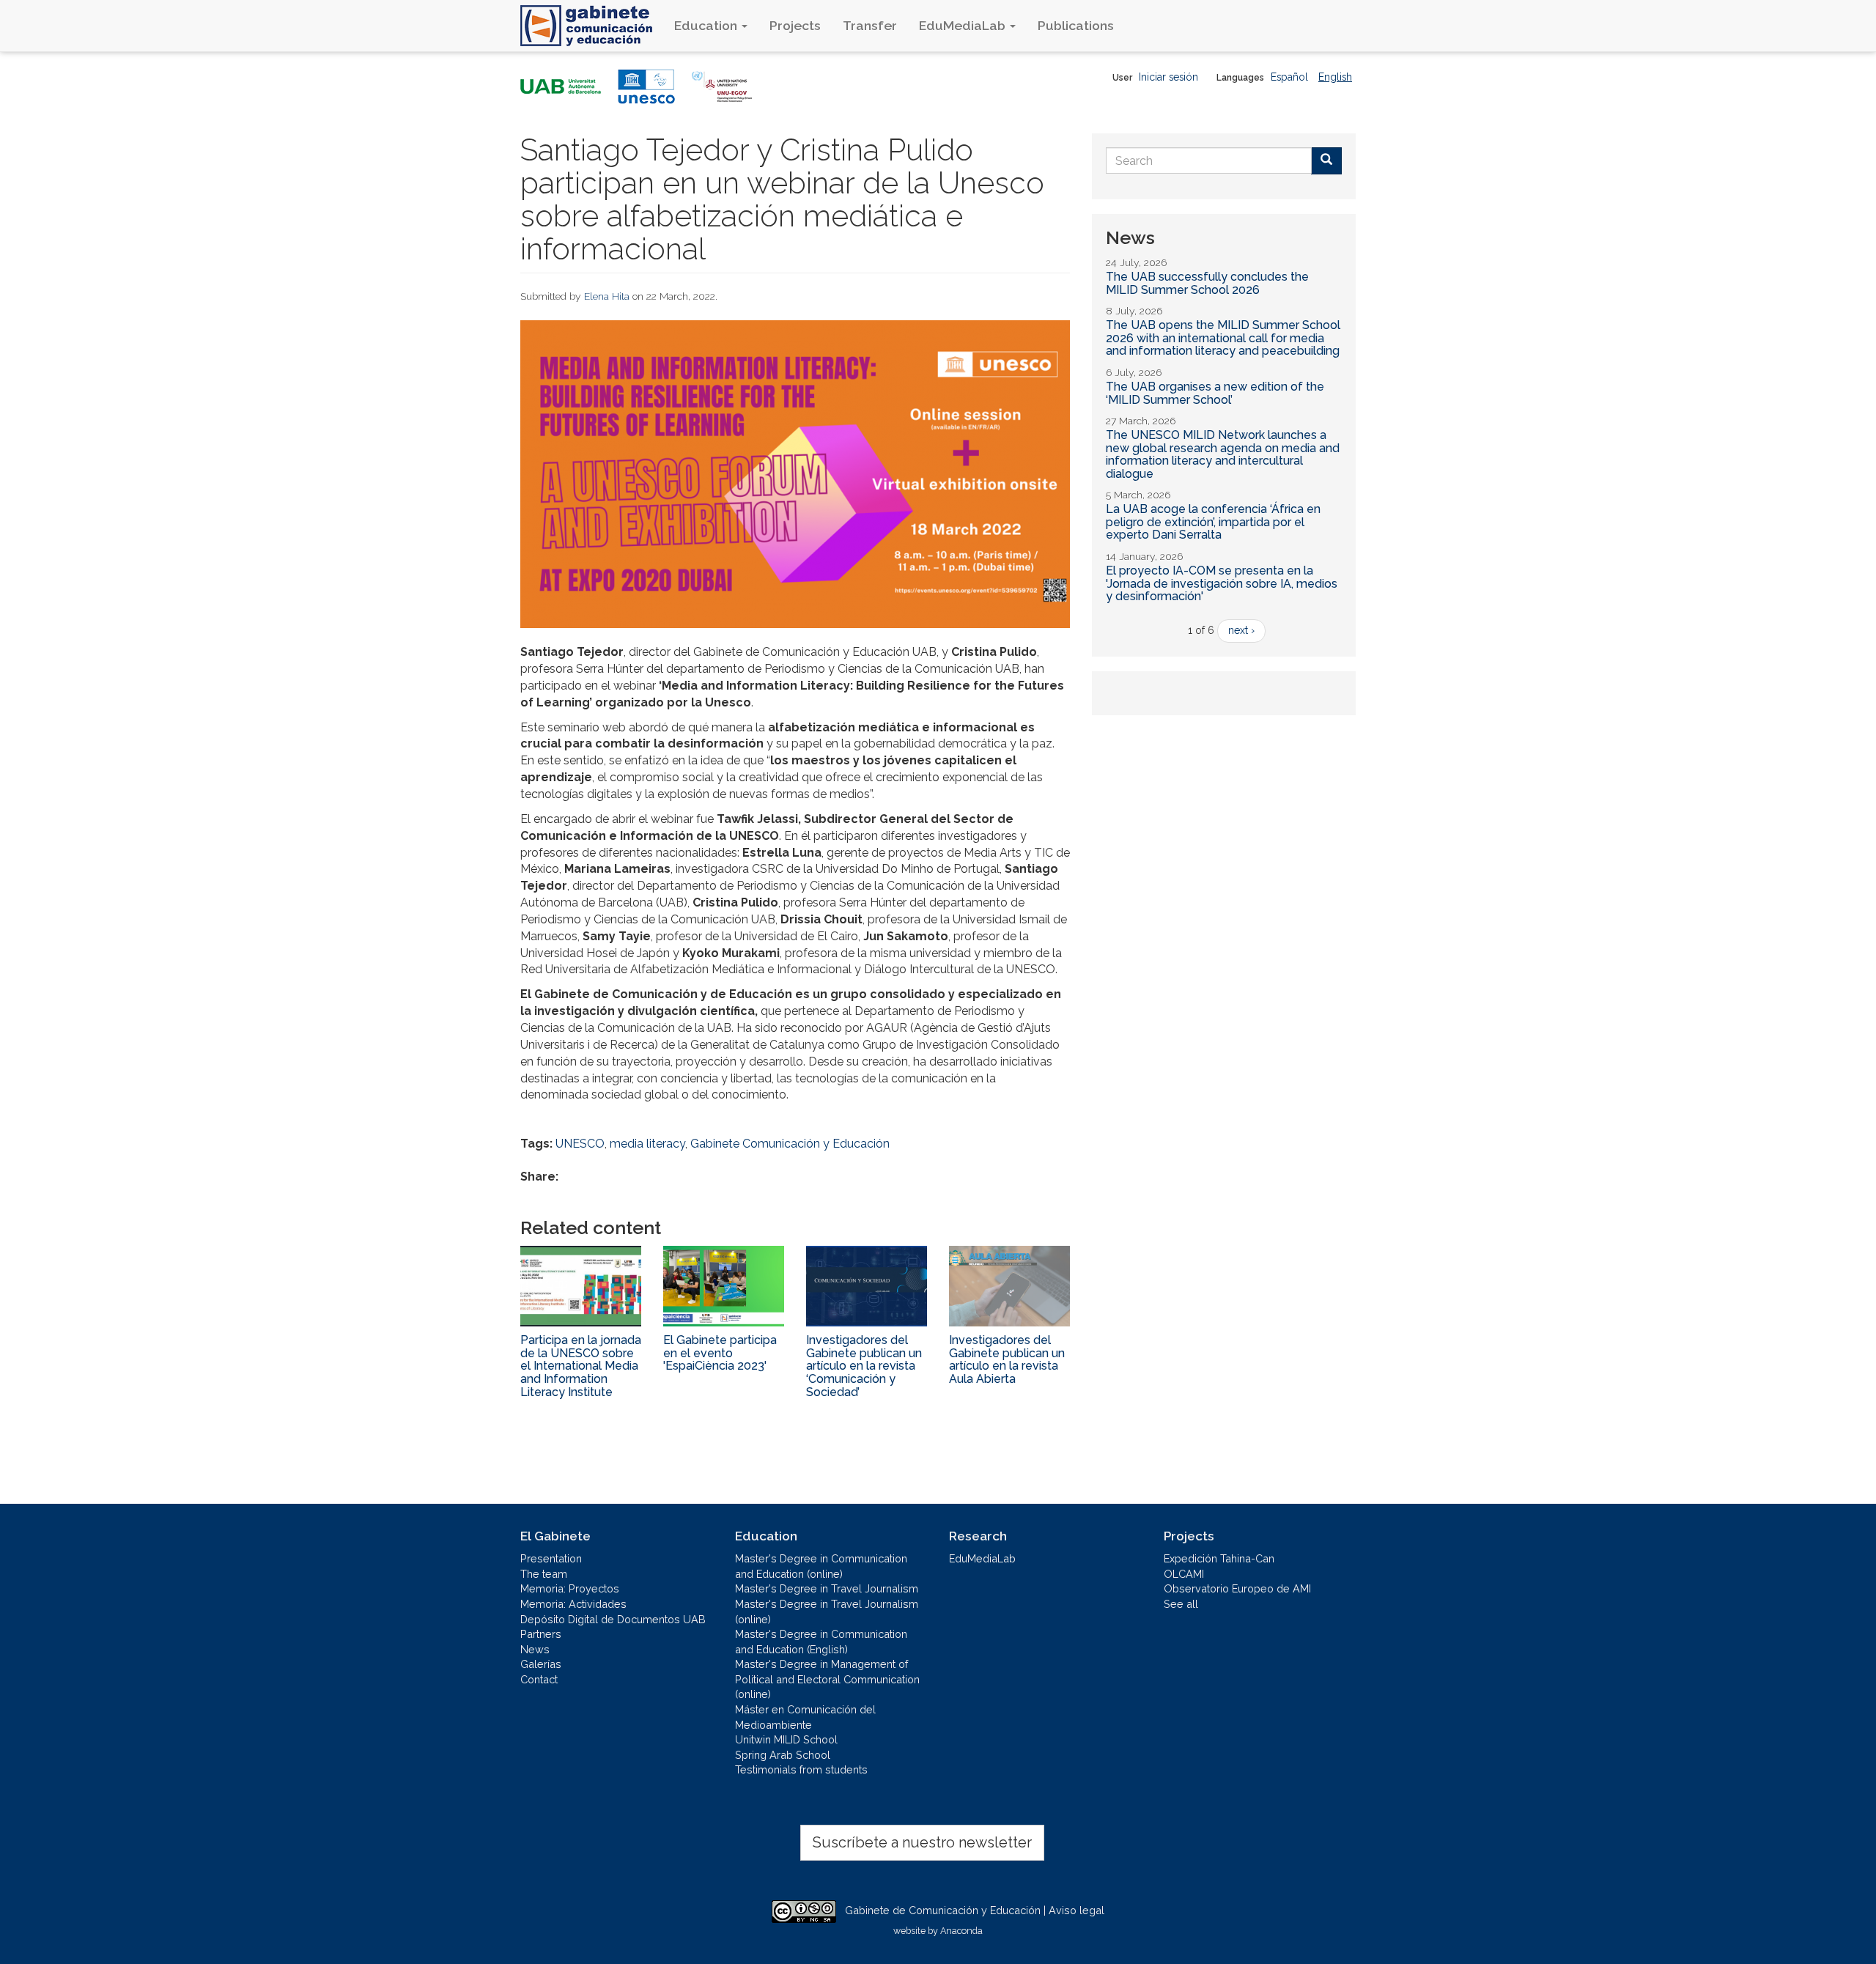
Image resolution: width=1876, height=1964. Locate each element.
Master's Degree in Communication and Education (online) (821, 1566)
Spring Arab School (783, 1755)
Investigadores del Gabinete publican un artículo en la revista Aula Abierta (1007, 1359)
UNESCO (580, 1144)
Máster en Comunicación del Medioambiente (805, 1717)
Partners (541, 1634)
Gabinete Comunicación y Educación (790, 1144)
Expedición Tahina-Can (1219, 1558)
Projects (795, 25)
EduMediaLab (964, 25)
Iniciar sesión (1168, 77)
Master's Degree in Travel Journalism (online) (827, 1612)
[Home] (592, 26)
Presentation (551, 1558)
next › (1241, 630)
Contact (539, 1679)
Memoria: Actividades (573, 1604)
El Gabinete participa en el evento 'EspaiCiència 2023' (720, 1353)
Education (707, 25)
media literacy (647, 1144)
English (1335, 77)
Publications (1076, 25)
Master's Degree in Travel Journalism (827, 1588)
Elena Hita (607, 296)
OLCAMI (1184, 1574)
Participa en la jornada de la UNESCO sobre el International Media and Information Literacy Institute (581, 1366)
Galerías (541, 1664)
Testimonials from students (801, 1769)
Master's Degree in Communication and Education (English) (821, 1642)
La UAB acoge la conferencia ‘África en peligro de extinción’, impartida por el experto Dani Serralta (1213, 522)
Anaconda (961, 1931)
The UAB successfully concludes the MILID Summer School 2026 (1207, 283)
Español (1289, 77)
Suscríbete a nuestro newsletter (922, 1842)
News (535, 1649)
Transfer (870, 25)
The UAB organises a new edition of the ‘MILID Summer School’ (1215, 393)
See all (1181, 1604)
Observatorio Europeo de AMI (1237, 1588)
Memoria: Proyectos (570, 1588)
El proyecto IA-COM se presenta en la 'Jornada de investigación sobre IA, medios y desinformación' (1222, 583)
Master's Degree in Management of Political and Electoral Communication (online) (827, 1679)
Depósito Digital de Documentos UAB (613, 1619)
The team (544, 1574)
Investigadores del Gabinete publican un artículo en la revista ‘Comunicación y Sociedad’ (864, 1366)
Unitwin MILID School (786, 1739)
